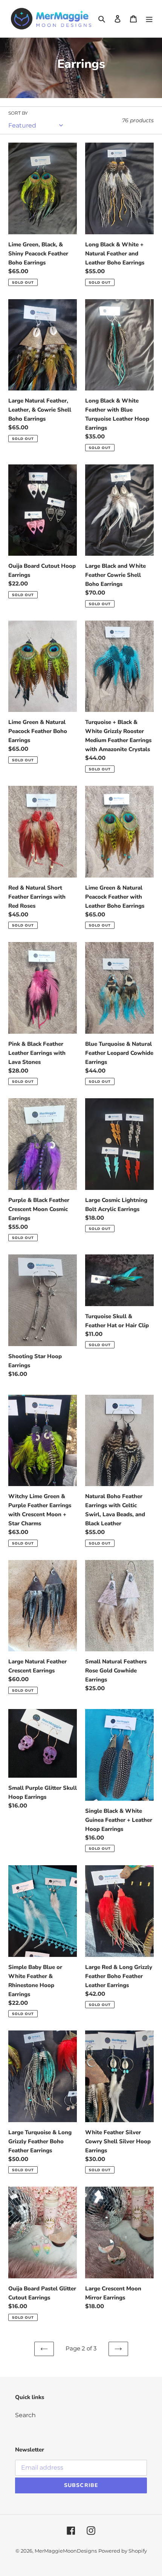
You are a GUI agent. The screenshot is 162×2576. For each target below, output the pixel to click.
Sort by (18, 113)
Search (25, 2415)
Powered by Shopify (123, 2551)
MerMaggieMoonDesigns (66, 2551)
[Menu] (149, 19)
